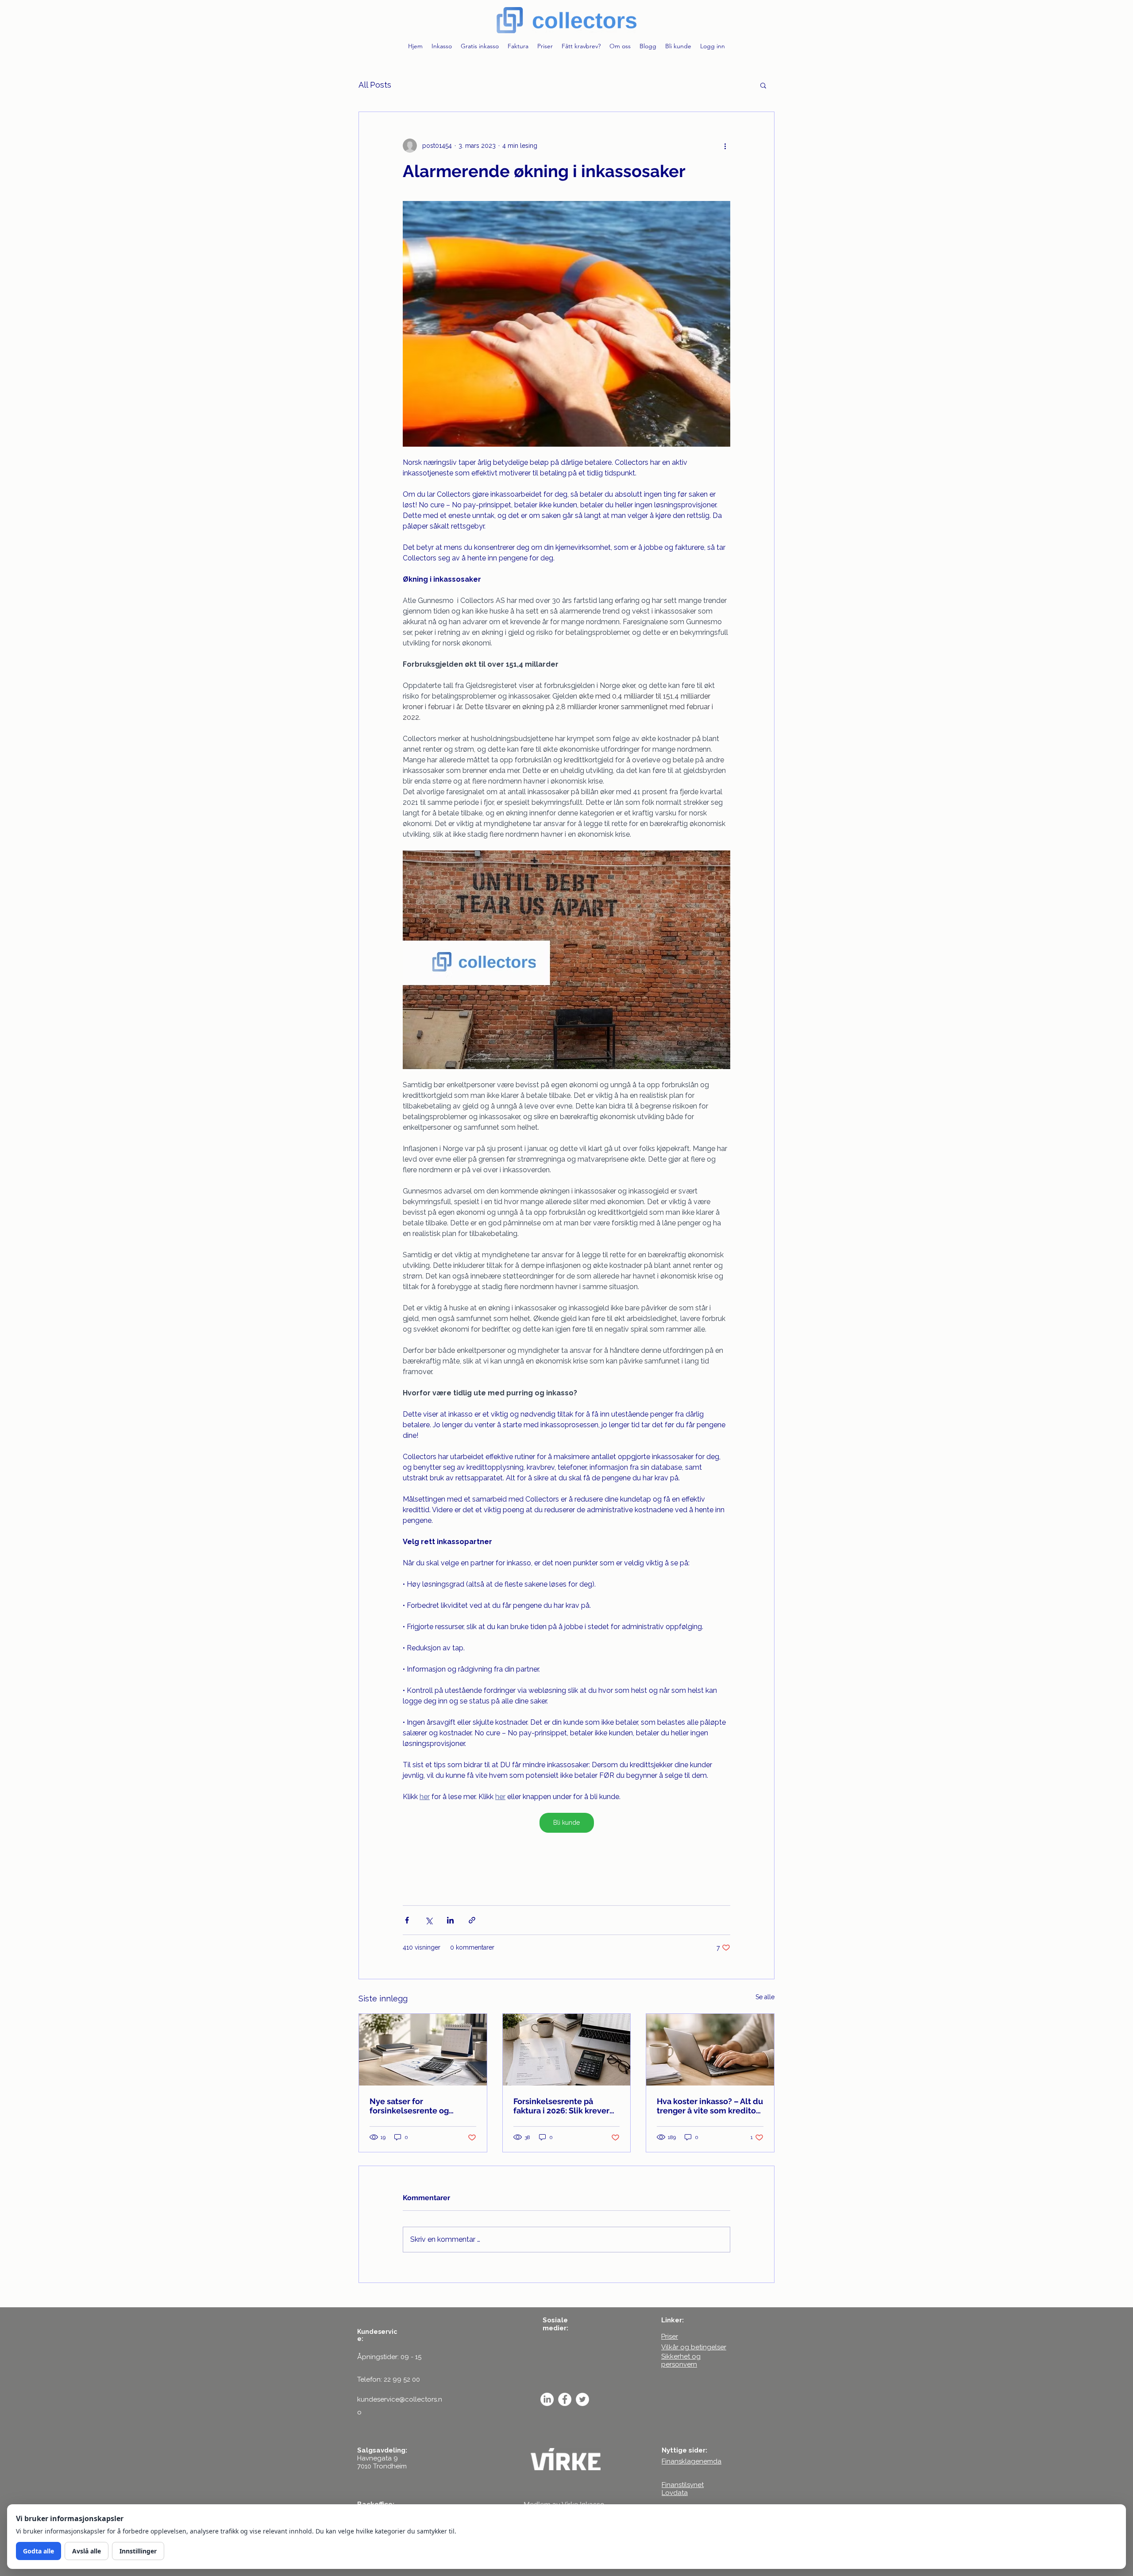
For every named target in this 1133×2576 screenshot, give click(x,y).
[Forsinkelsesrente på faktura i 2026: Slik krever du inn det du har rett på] (567, 2050)
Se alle (765, 1997)
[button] (763, 85)
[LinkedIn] (547, 2399)
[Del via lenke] (472, 1920)
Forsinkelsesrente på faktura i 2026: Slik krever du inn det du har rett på (561, 2106)
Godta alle (39, 2551)
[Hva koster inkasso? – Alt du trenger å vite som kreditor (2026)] (710, 2050)
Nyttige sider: (684, 2450)
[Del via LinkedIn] (450, 1920)
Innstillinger (138, 2551)
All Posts (375, 85)
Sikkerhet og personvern (681, 2360)
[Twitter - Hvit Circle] (582, 2399)
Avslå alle (87, 2551)
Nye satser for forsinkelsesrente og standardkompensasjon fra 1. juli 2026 (421, 2106)
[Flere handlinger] (725, 146)
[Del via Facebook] (407, 1920)
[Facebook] (565, 2399)
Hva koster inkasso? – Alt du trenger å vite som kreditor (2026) (710, 2106)
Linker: (672, 2320)
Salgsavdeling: (382, 2450)
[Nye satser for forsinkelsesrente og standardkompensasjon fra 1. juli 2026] (423, 2050)
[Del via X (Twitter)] (429, 1920)
